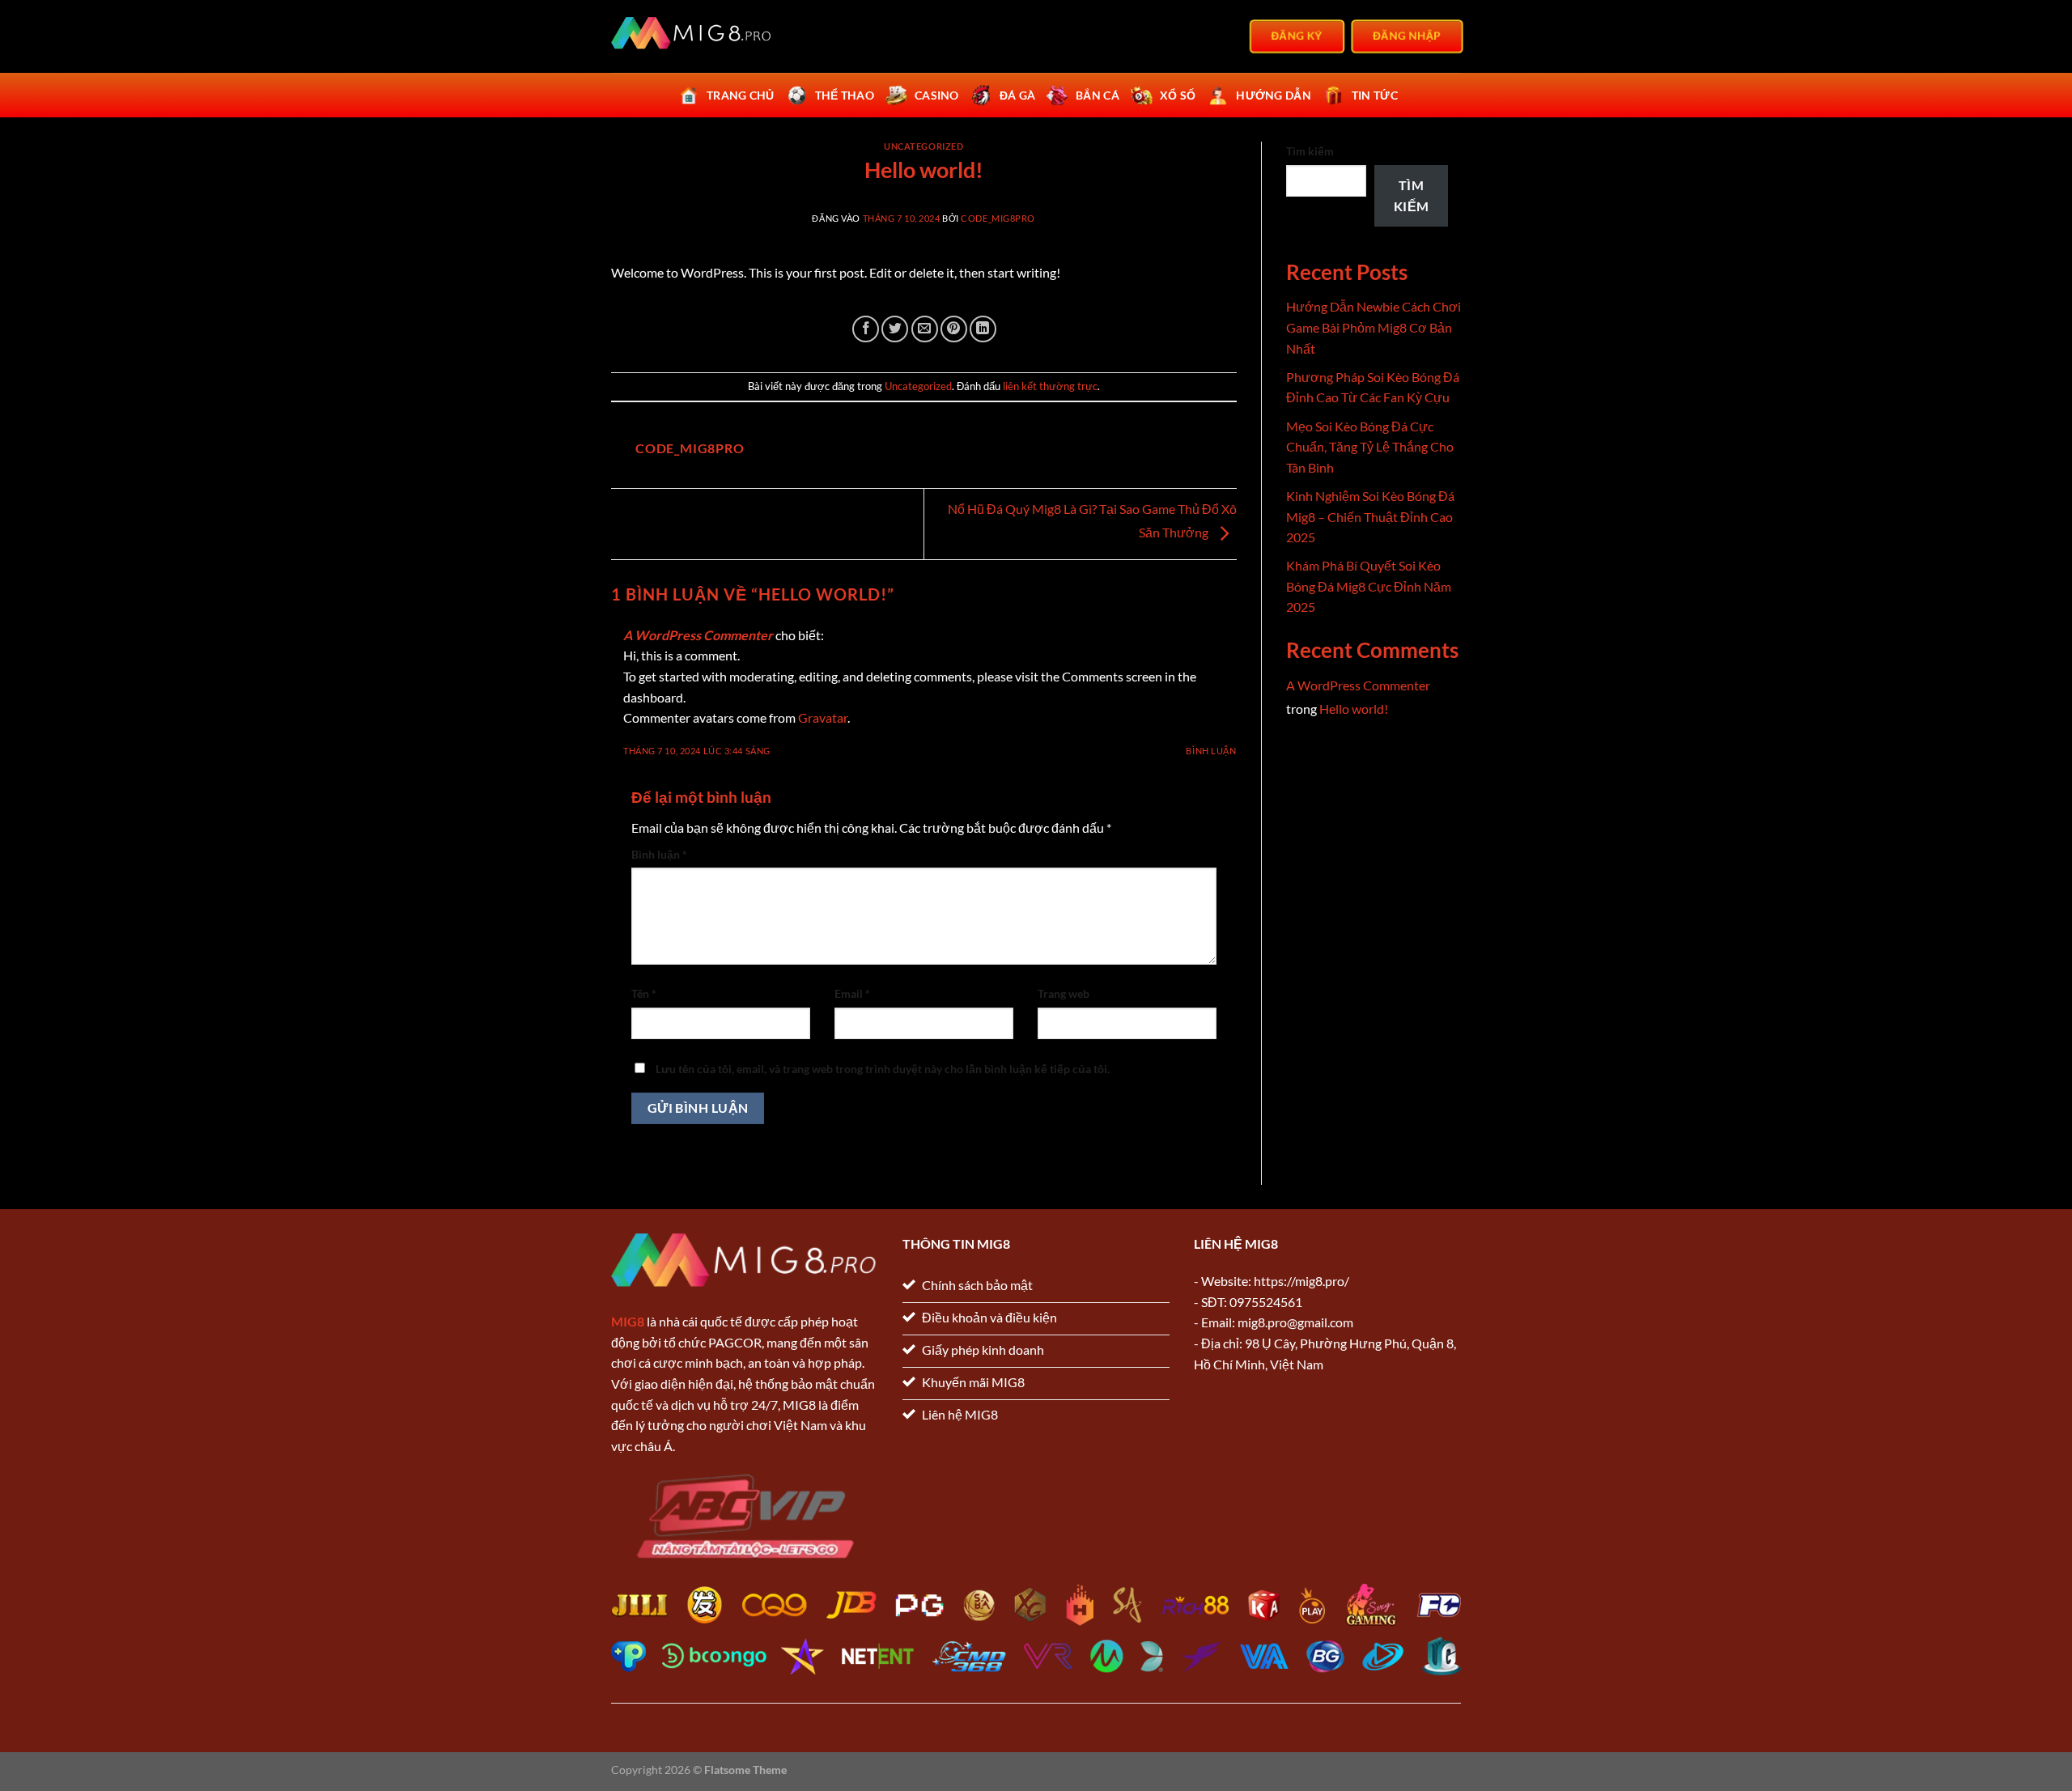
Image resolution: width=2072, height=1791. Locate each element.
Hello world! (1354, 709)
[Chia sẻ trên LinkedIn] (983, 329)
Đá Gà (1017, 95)
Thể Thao (845, 95)
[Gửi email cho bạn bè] (925, 329)
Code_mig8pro (998, 218)
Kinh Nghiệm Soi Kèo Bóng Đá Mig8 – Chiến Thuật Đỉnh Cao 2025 (1370, 516)
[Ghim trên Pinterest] (954, 329)
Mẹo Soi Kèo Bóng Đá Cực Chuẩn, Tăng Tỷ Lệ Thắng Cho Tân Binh (1370, 447)
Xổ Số (1178, 95)
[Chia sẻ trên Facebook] (866, 329)
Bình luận (1211, 751)
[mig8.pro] (692, 37)
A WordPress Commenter (698, 635)
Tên (644, 993)
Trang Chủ (741, 95)
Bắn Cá (1098, 95)
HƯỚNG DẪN (1274, 95)
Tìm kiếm (1310, 151)
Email (852, 993)
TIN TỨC (1375, 95)
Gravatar (823, 717)
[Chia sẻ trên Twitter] (895, 329)
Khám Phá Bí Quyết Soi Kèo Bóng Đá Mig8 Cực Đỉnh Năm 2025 (1369, 586)
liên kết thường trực (1050, 386)
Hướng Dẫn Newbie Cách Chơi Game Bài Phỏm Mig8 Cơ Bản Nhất (1374, 327)
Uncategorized (923, 146)
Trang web (1064, 993)
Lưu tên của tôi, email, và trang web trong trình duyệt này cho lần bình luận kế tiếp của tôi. (883, 1069)
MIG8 (628, 1321)
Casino (937, 95)
